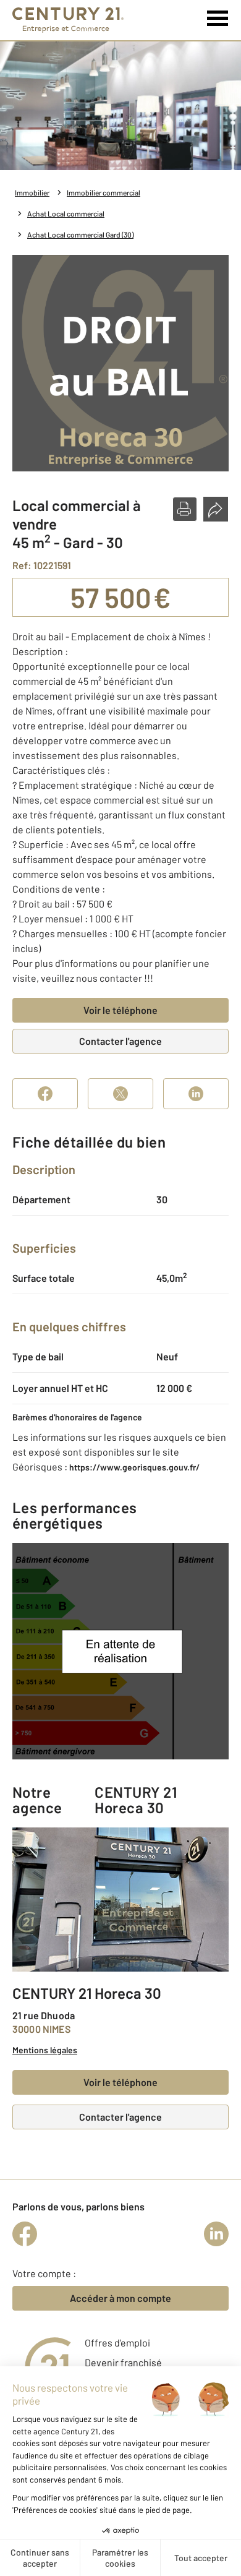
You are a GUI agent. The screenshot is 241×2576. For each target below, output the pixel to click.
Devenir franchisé (123, 2362)
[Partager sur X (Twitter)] (120, 1094)
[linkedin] (216, 2234)
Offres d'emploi (117, 2342)
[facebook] (25, 2234)
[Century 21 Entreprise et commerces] (68, 20)
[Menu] (218, 19)
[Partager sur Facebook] (45, 1094)
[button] (185, 509)
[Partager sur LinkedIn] (196, 1094)
